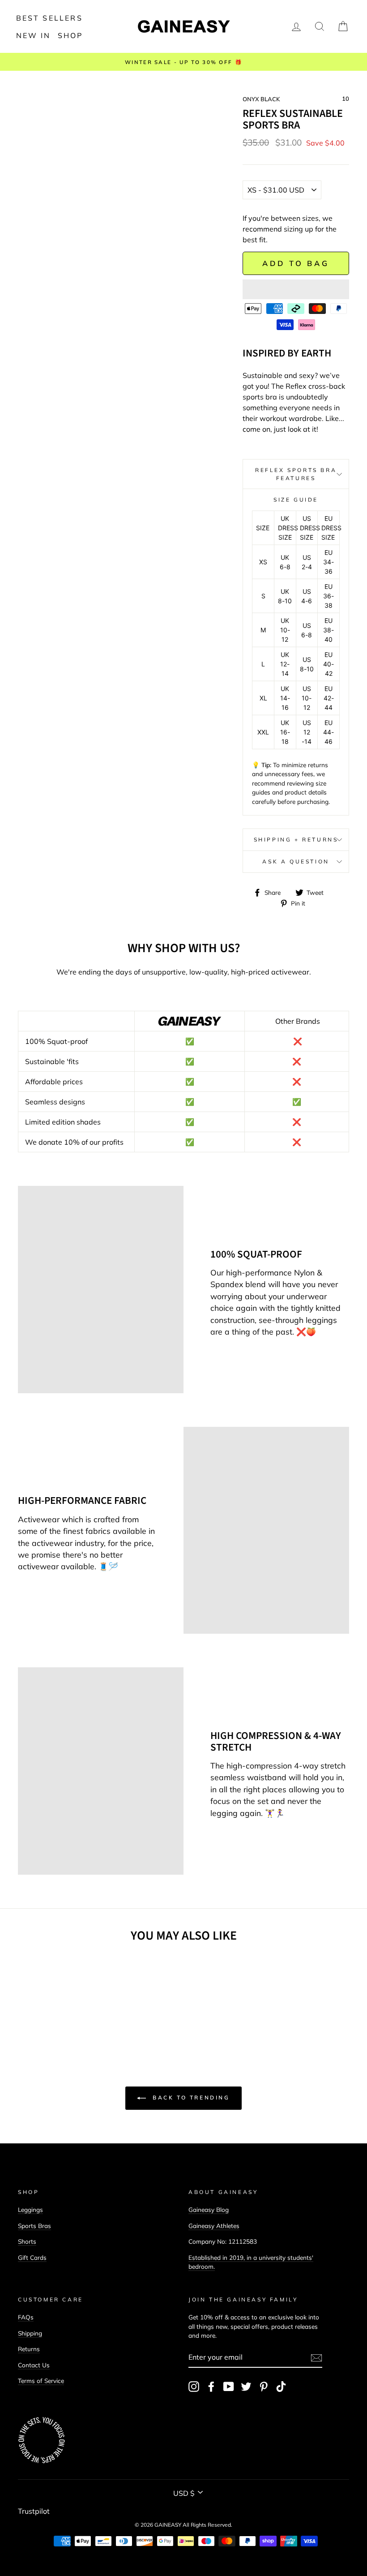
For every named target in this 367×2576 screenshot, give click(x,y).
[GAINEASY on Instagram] (194, 2387)
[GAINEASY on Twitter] (246, 2387)
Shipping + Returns (296, 839)
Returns (29, 2349)
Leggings (30, 2209)
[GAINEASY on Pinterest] (264, 2387)
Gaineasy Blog (209, 2209)
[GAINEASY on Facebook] (211, 2387)
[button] (296, 289)
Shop (70, 35)
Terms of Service (41, 2381)
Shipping (30, 2333)
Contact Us (34, 2365)
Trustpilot (34, 2511)
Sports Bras (34, 2226)
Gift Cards (32, 2257)
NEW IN (34, 35)
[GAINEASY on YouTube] (229, 2387)
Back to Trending (190, 2097)
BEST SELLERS (49, 18)
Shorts (27, 2241)
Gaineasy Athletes (214, 2226)
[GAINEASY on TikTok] (281, 2387)
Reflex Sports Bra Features (296, 474)
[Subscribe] (316, 2357)
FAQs (26, 2317)
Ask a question (296, 861)
